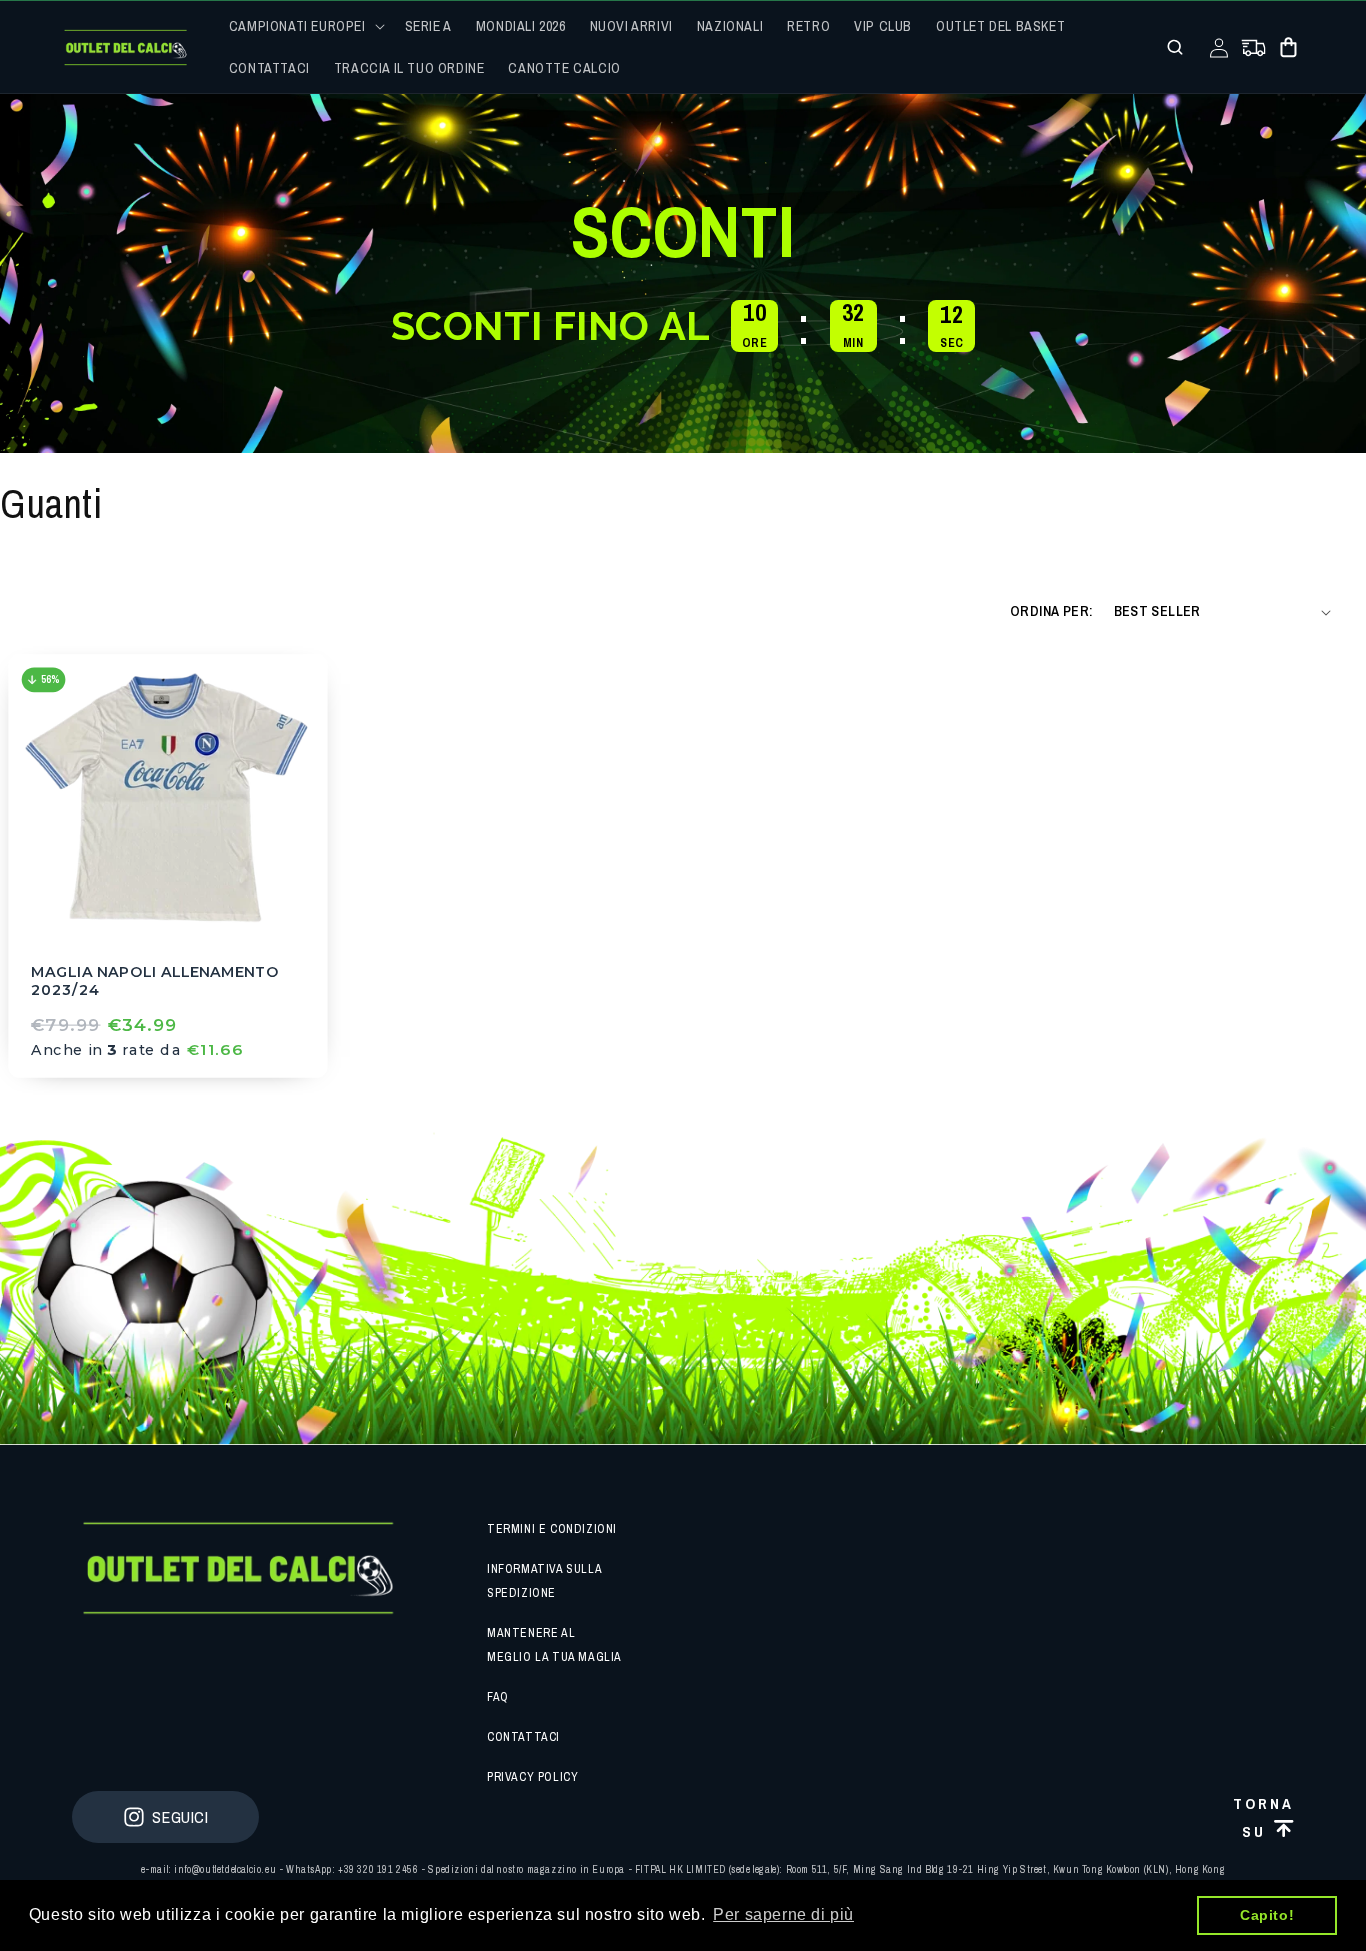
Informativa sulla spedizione (544, 1581)
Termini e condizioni (552, 1529)
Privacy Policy (532, 1777)
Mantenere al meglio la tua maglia (554, 1645)
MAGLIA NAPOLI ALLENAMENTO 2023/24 (155, 981)
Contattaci (523, 1737)
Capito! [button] (1267, 1915)
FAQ (498, 1697)
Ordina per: (1051, 611)
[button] (305, 26)
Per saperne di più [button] (783, 1914)
